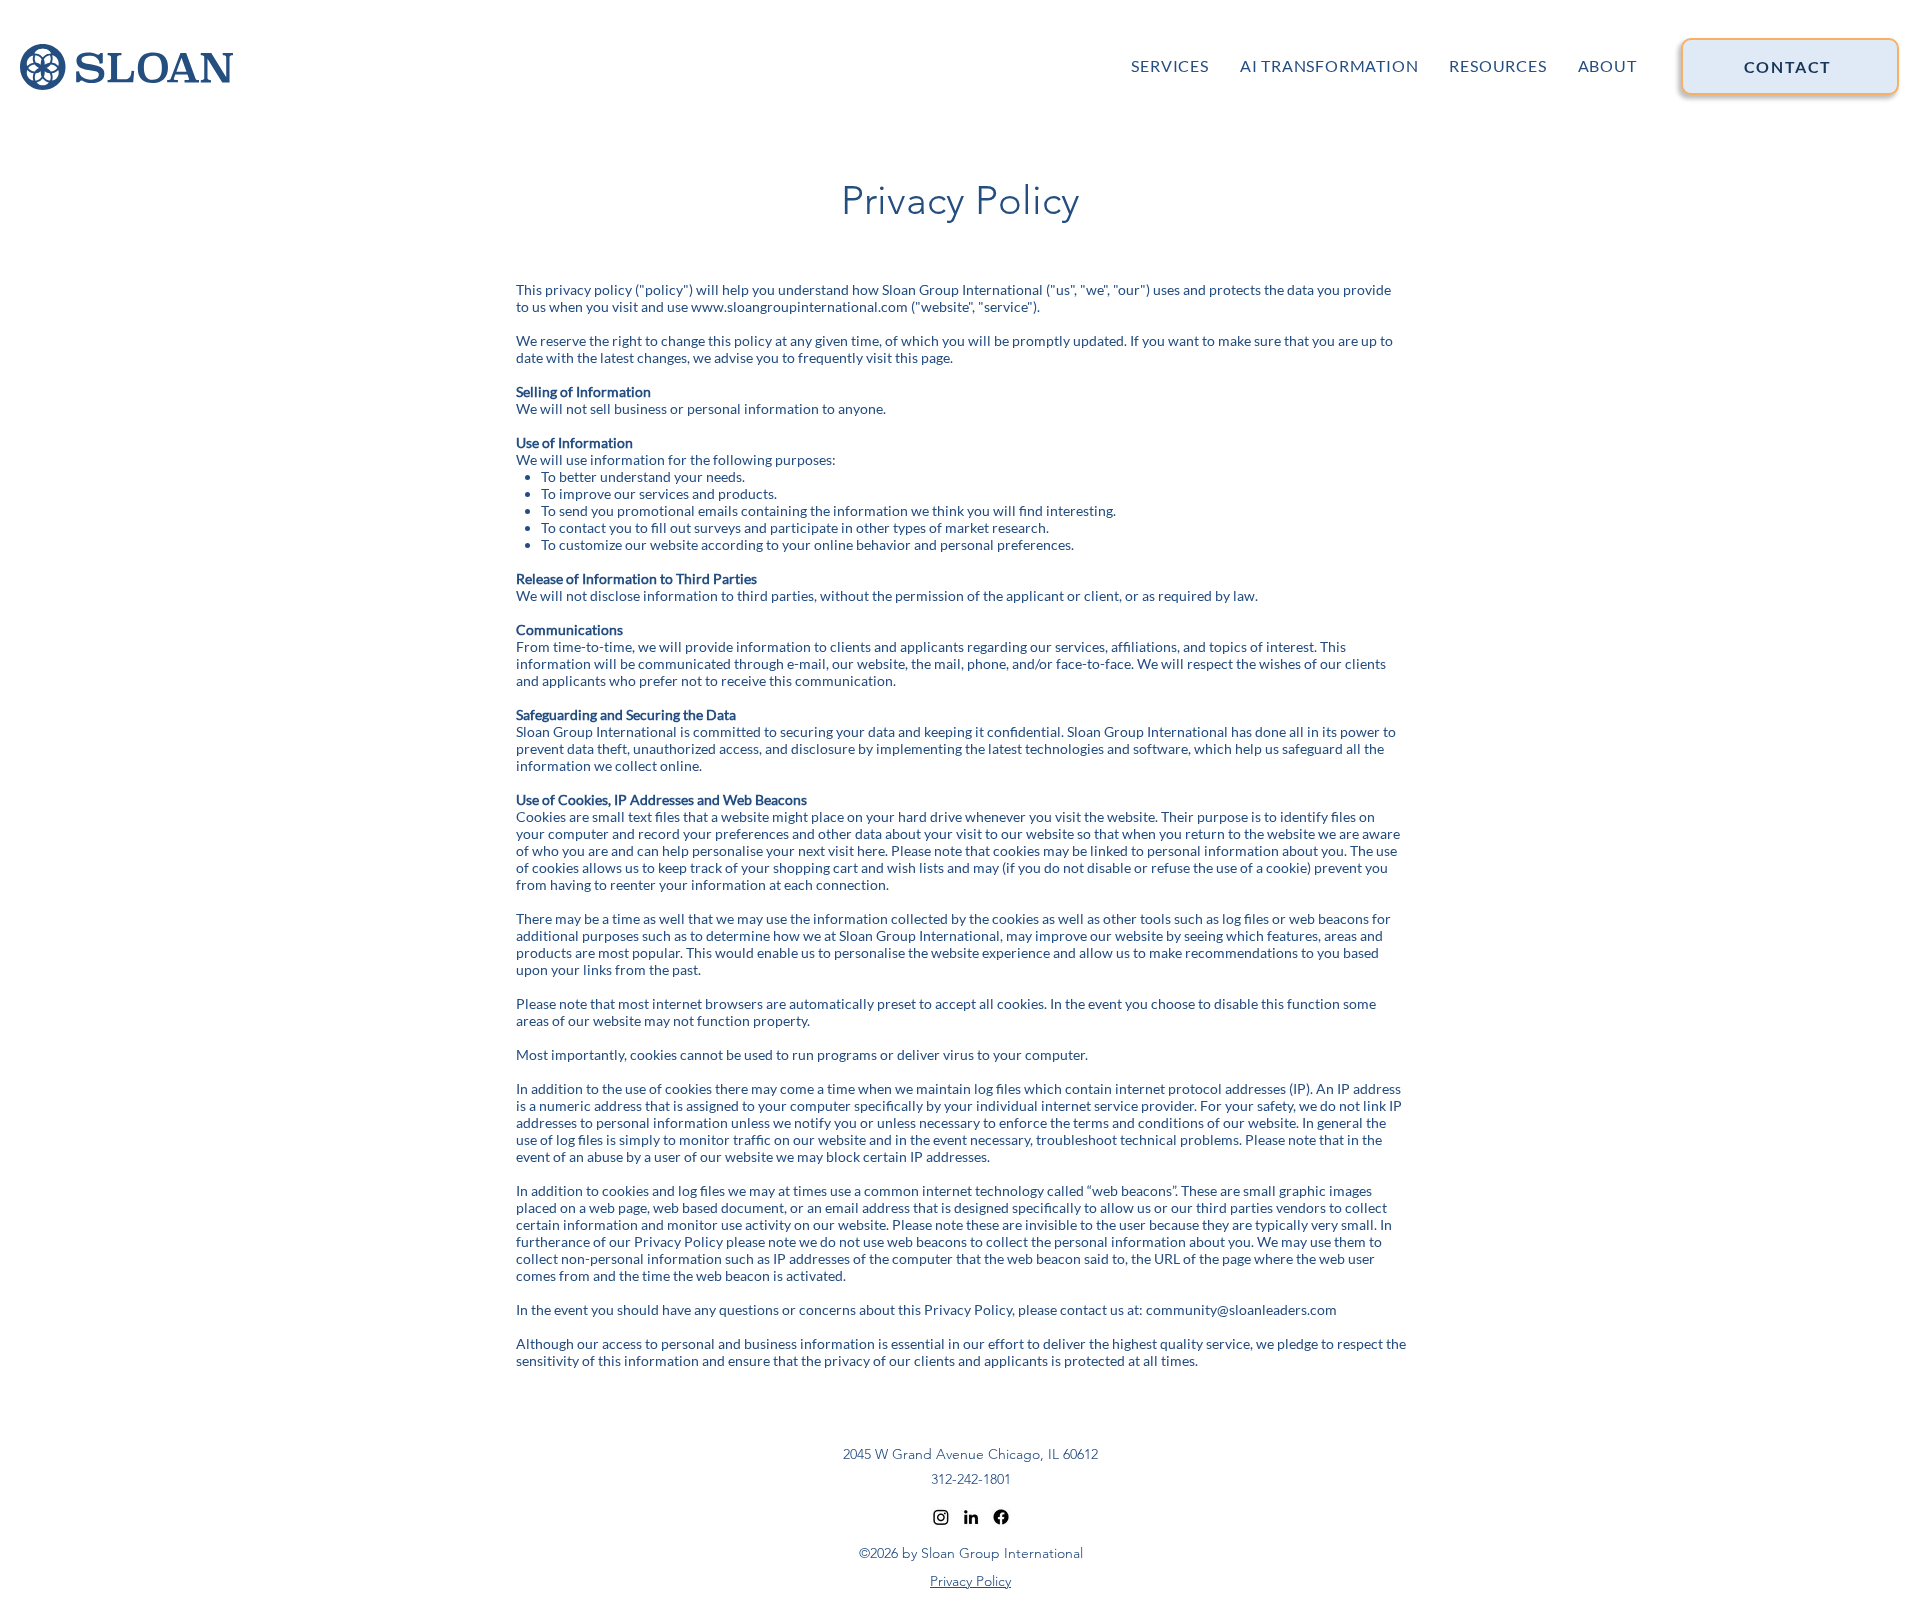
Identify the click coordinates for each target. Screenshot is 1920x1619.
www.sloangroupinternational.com (799, 306)
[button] (1498, 64)
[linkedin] (971, 1517)
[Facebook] (1001, 1517)
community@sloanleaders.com (1241, 1309)
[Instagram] (941, 1517)
